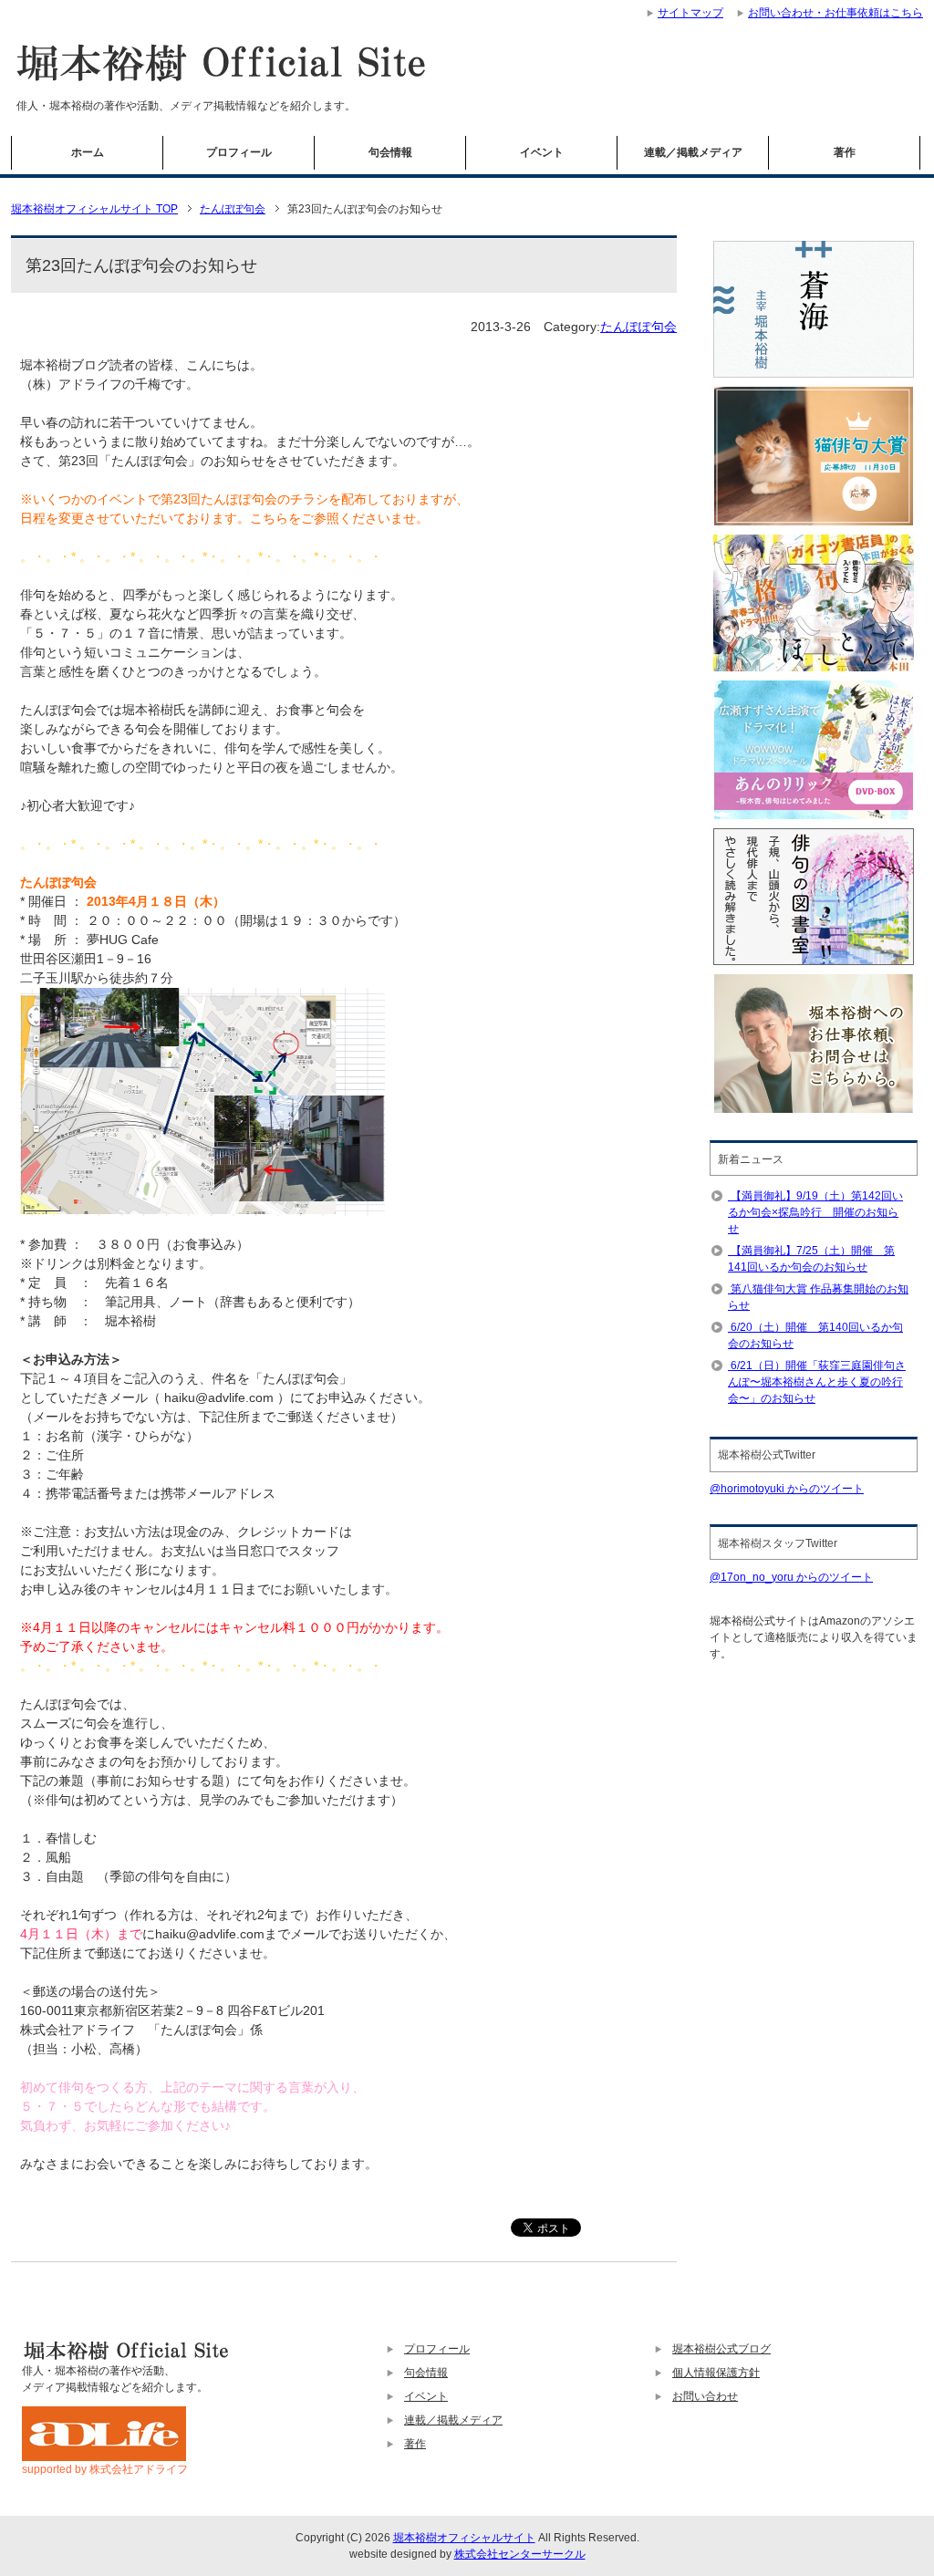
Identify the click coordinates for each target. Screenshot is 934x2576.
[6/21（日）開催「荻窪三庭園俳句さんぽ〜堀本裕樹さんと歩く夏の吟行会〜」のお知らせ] (729, 1366)
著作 (845, 152)
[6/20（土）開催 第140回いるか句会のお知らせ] (729, 1327)
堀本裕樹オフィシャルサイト (464, 2538)
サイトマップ (690, 13)
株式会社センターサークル (520, 2554)
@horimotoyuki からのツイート (787, 1489)
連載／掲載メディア (693, 152)
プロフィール (239, 152)
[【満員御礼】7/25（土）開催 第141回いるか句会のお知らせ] (729, 1251)
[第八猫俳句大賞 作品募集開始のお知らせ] (729, 1289)
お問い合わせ (705, 2396)
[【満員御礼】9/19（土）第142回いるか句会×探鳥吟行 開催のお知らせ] (729, 1196)
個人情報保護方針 (716, 2373)
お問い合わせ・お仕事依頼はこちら (835, 13)
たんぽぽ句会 (638, 327)
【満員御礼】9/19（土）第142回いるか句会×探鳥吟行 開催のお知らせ (815, 1212)
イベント (542, 152)
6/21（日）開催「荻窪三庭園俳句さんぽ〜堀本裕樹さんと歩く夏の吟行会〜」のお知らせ (817, 1382)
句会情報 (390, 152)
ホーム (88, 152)
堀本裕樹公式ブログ (721, 2349)
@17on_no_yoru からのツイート (791, 1577)
